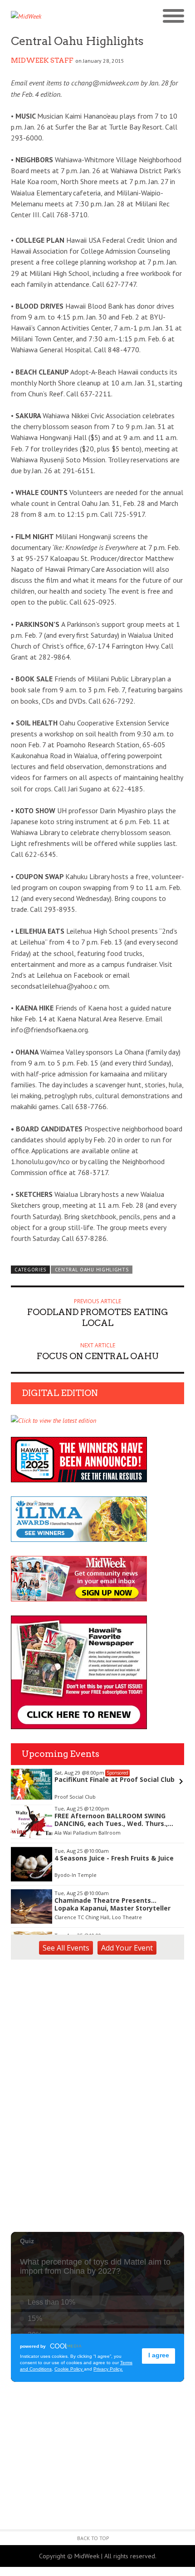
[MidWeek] (54, 16)
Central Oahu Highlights (92, 1270)
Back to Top (93, 2538)
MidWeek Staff (42, 60)
